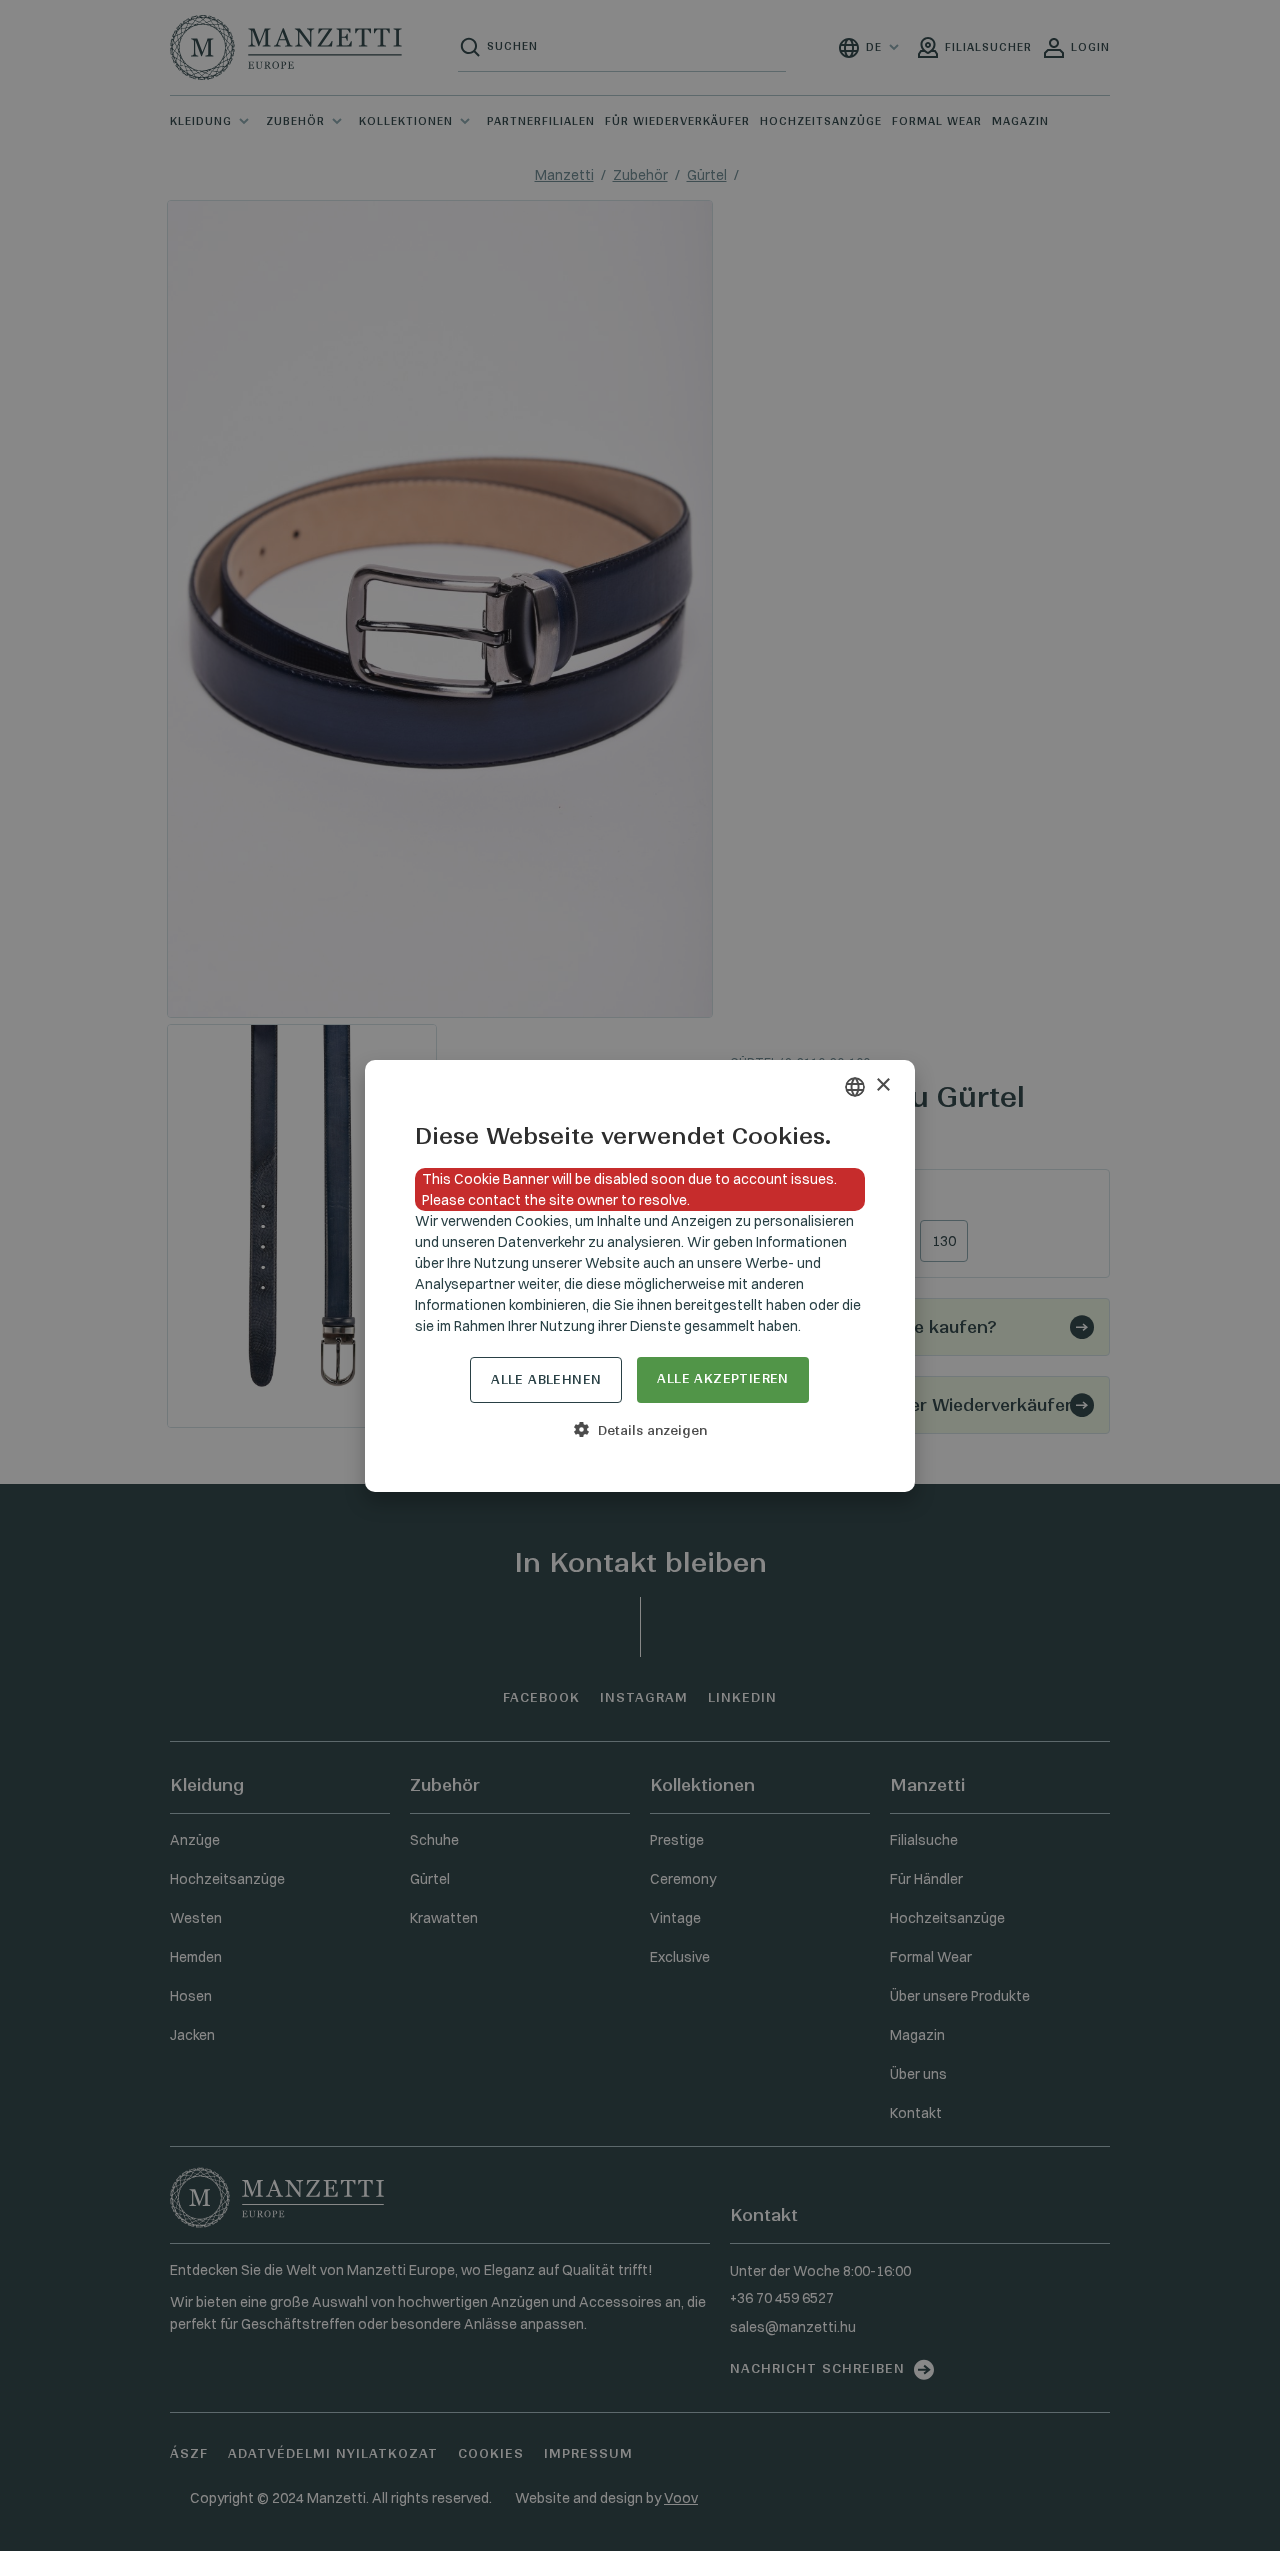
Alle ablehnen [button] (546, 1379)
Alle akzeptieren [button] (722, 1378)
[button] (640, 1430)
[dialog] (640, 1276)
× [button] (882, 1085)
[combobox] (855, 1087)
